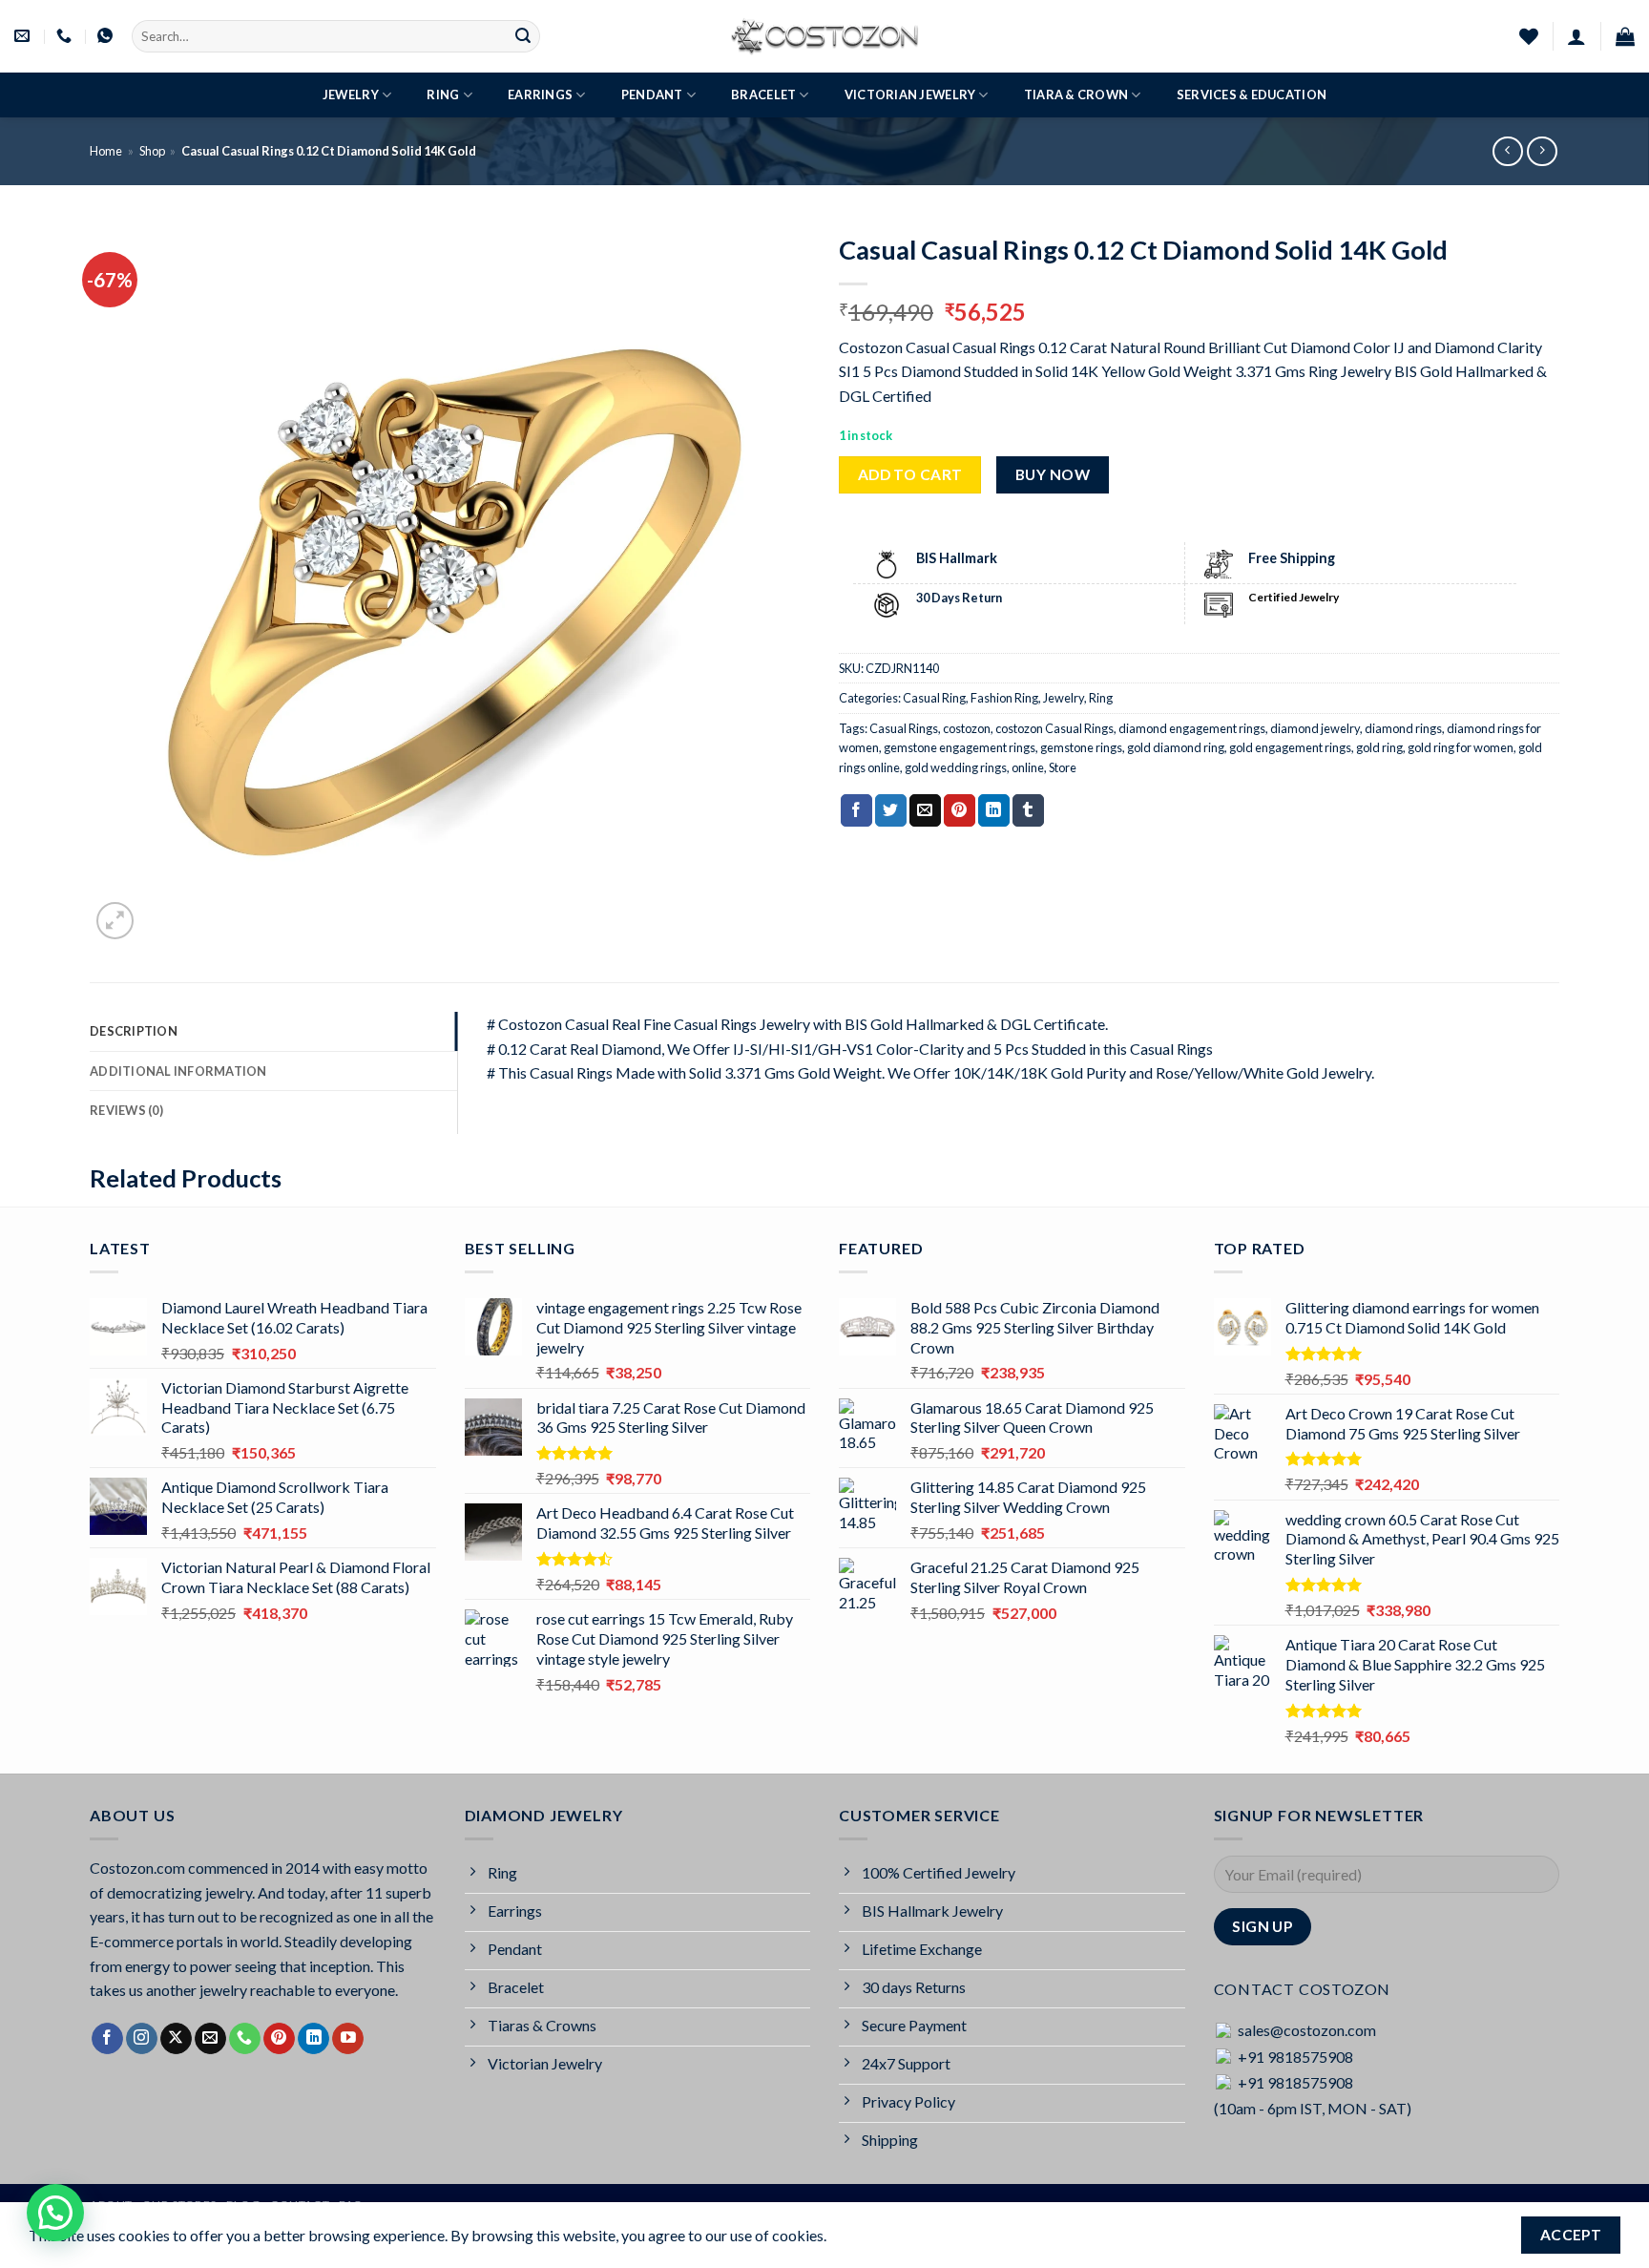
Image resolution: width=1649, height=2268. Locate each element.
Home (106, 151)
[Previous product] (1542, 151)
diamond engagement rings (1192, 728)
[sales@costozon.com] (24, 36)
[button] (1576, 36)
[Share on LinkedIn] (994, 810)
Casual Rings (904, 728)
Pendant (652, 94)
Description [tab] (134, 1031)
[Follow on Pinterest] (279, 2039)
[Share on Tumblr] (1028, 810)
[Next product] (1507, 151)
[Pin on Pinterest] (960, 810)
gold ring (1379, 747)
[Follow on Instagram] (142, 2039)
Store (1063, 767)
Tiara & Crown (1076, 94)
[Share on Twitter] (891, 810)
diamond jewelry (1315, 728)
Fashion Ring (1004, 698)
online (1028, 767)
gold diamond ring (1176, 747)
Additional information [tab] (178, 1071)
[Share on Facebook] (856, 810)
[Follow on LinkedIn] (313, 2039)
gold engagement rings (1290, 747)
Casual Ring (934, 698)
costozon (967, 728)
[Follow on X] (176, 2039)
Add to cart (910, 474)
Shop (152, 151)
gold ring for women (1461, 747)
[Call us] (245, 2039)
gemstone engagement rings (960, 747)
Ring (443, 94)
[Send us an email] (210, 2039)
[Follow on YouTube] (348, 2039)
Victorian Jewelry (910, 94)
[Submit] (523, 36)
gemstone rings (1081, 747)
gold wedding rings (956, 767)
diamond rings (1403, 728)
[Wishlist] (1529, 36)
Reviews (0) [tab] (126, 1110)
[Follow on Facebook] (107, 2039)
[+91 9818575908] (66, 36)
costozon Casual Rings (1054, 728)
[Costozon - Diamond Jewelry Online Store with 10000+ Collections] (824, 36)
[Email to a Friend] (925, 810)
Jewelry (351, 94)
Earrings (540, 94)
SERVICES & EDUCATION (1252, 94)
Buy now (1053, 474)
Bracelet (763, 94)
